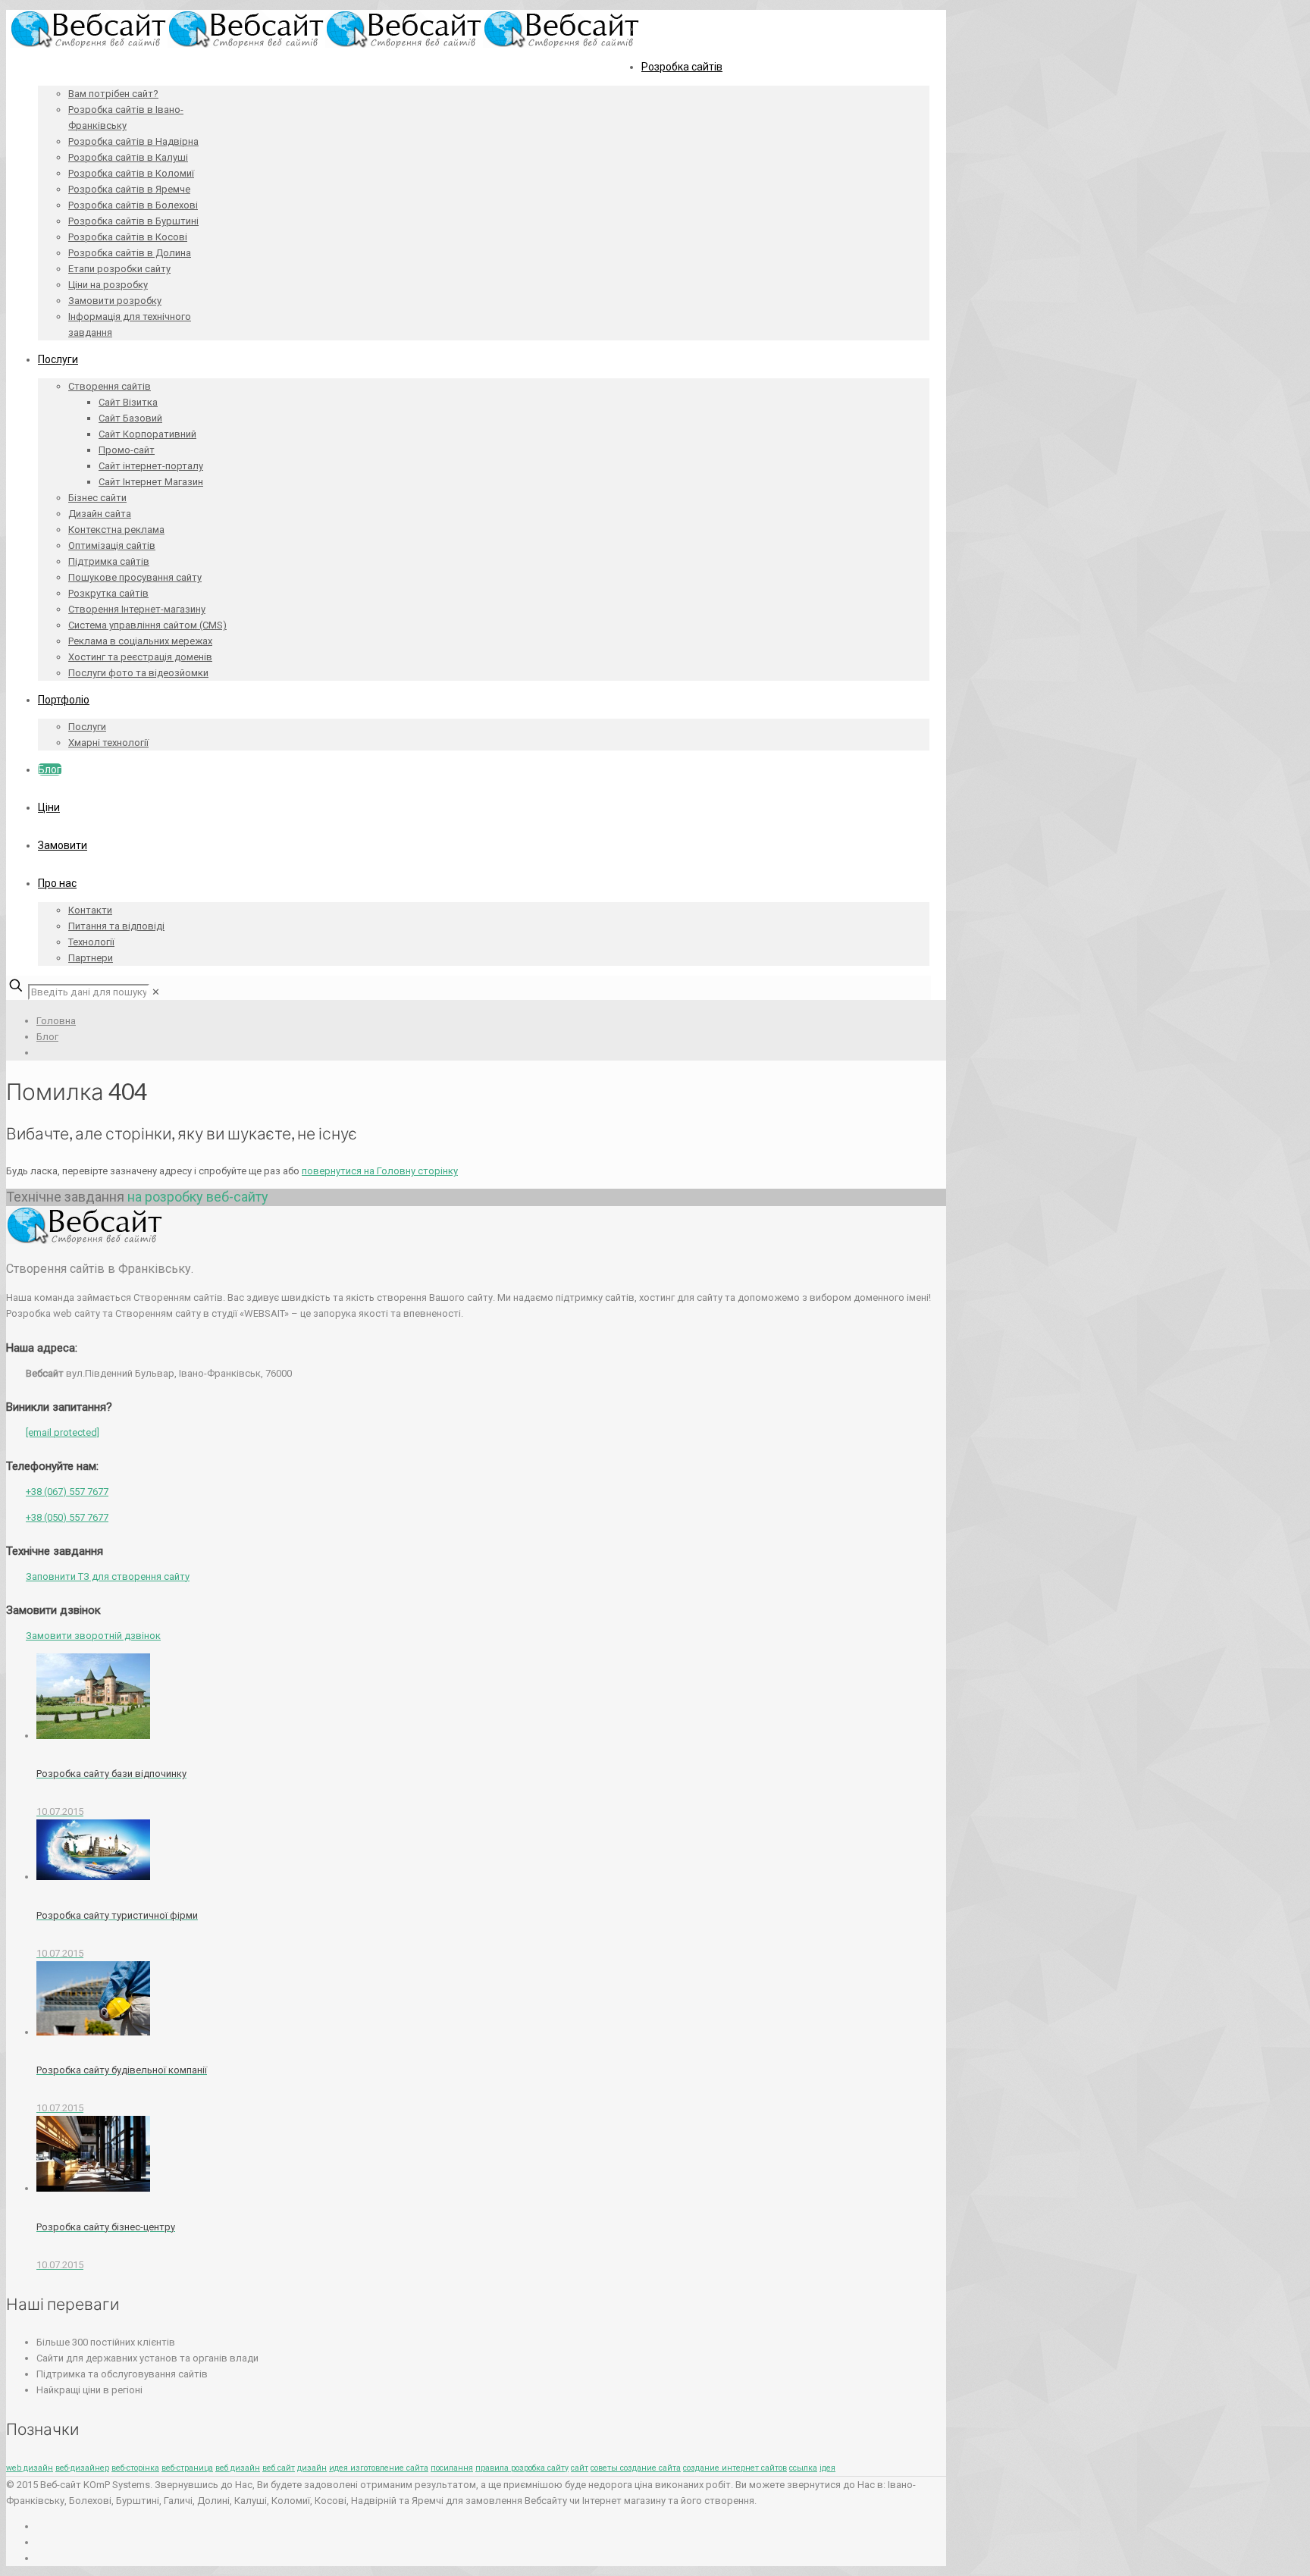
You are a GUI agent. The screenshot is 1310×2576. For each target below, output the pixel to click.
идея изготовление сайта (379, 2468)
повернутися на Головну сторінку (380, 1171)
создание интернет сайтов (735, 2468)
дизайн (312, 2468)
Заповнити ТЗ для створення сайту (108, 1576)
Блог (47, 1037)
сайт (580, 2468)
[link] (156, 992)
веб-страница (187, 2468)
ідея (827, 2468)
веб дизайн (238, 2468)
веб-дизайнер (82, 2468)
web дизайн (30, 2468)
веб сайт (279, 2468)
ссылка (803, 2468)
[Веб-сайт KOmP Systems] (325, 44)
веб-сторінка (135, 2468)
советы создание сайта (636, 2468)
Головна (56, 1021)
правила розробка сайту (522, 2468)
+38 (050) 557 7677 (67, 1517)
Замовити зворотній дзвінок (93, 1636)
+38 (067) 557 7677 (67, 1492)
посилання (452, 2468)
